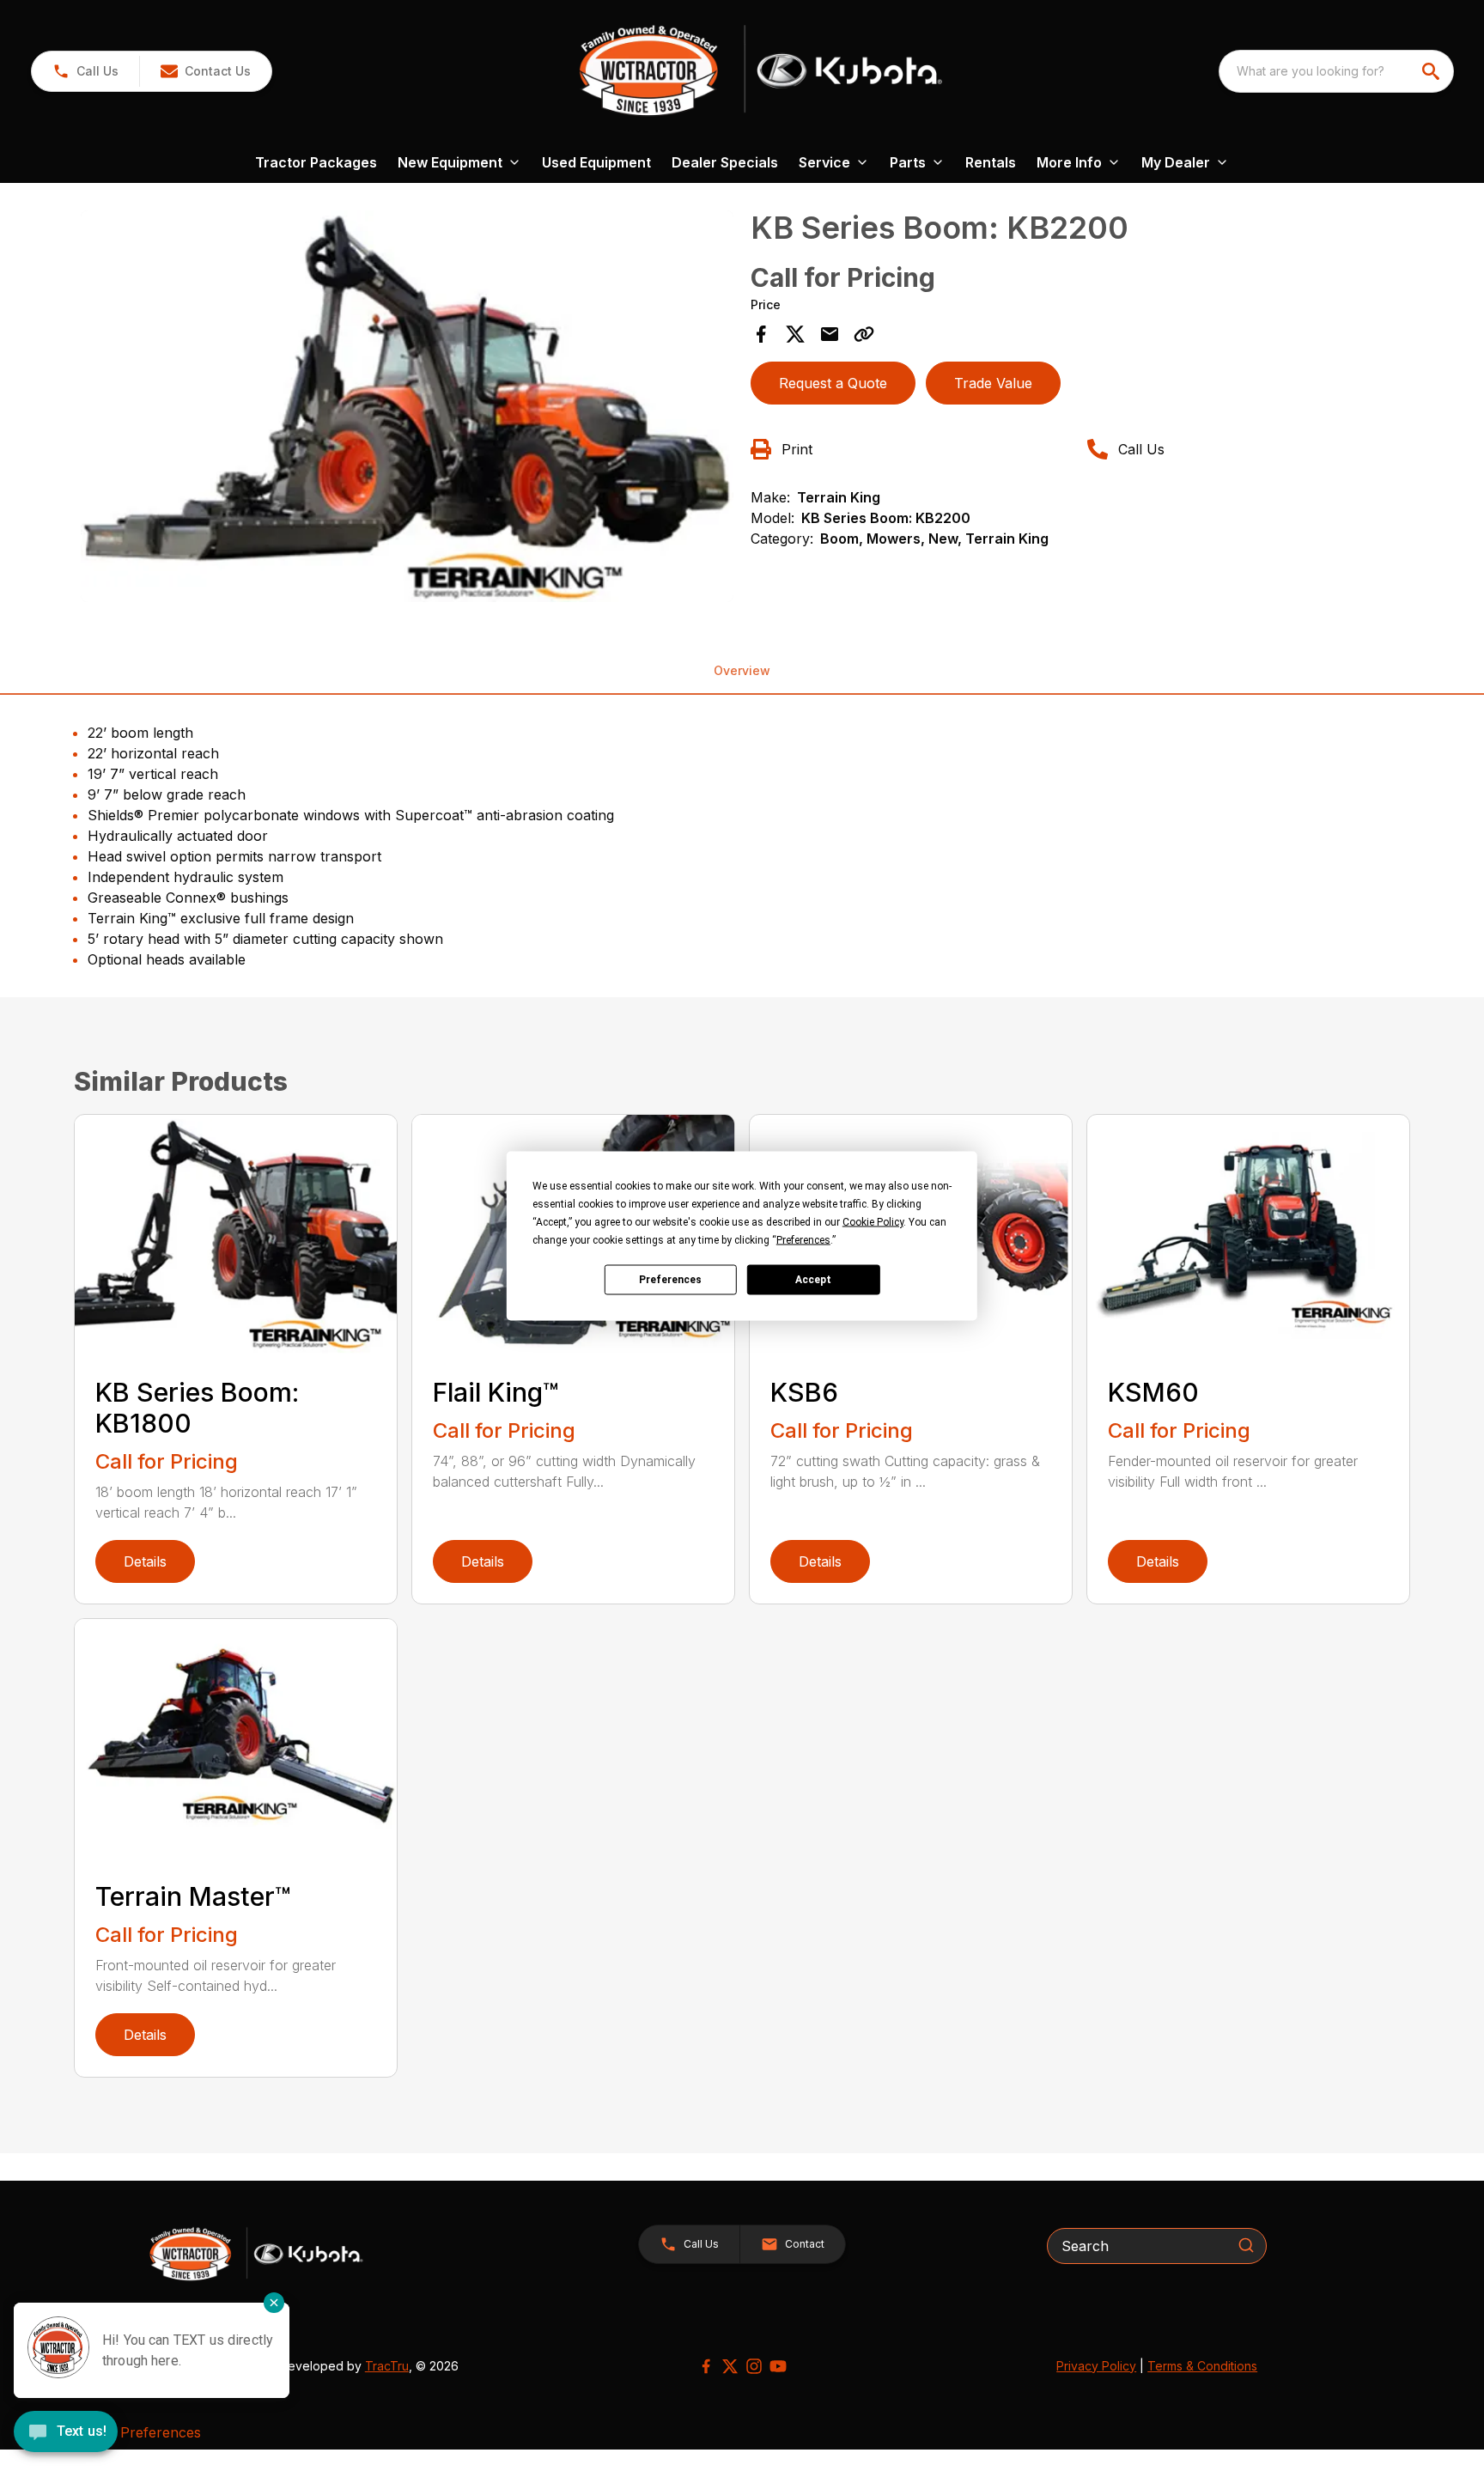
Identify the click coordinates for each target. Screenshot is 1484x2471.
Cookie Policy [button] (873, 1221)
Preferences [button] (803, 1239)
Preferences (670, 1280)
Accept (813, 1280)
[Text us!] (66, 2433)
